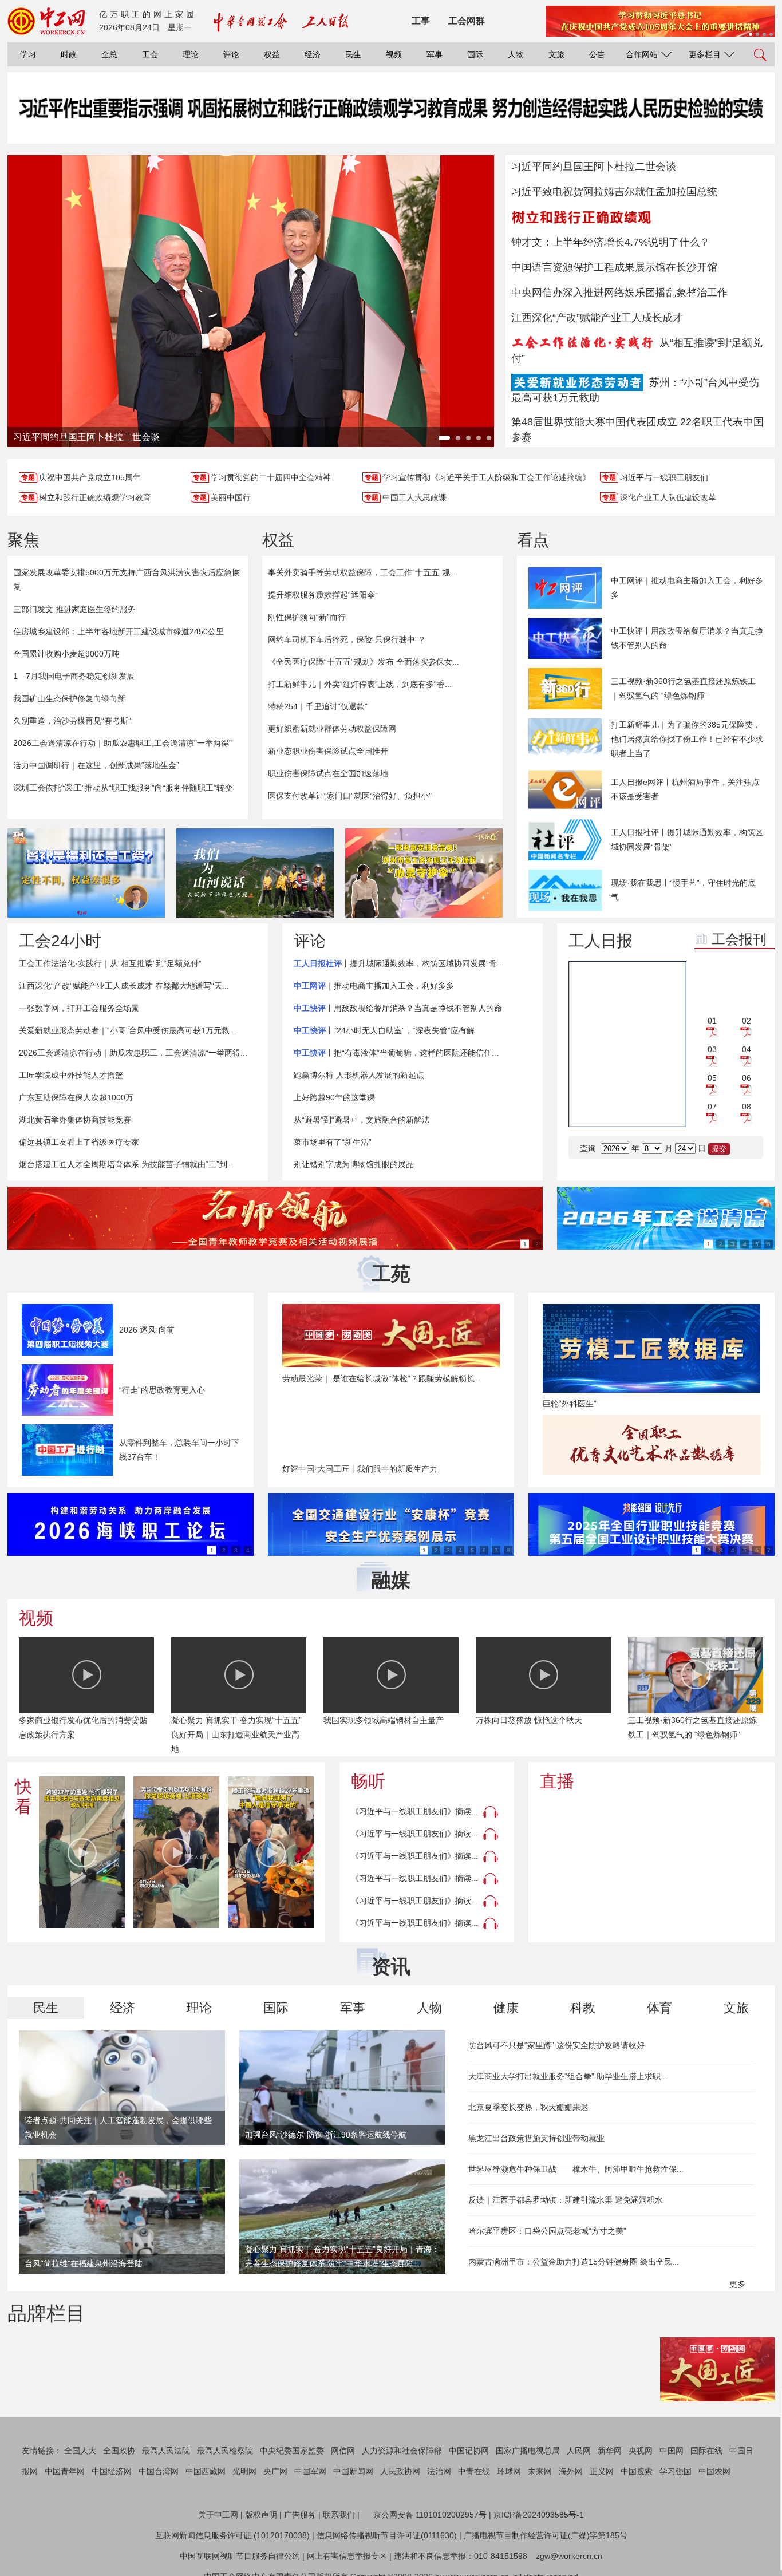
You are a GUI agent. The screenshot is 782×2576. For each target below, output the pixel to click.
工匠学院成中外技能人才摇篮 (71, 1075)
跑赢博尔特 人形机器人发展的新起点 (359, 1075)
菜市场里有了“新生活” (333, 1142)
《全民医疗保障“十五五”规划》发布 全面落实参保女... (364, 662)
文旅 (556, 54)
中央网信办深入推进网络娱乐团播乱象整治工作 (619, 293)
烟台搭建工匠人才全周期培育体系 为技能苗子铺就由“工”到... (127, 1164)
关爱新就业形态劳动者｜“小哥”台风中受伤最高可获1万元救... (128, 1030)
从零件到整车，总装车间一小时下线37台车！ (179, 1450)
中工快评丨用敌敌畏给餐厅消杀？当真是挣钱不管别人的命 (687, 638)
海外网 (571, 2471)
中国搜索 (637, 2471)
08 (747, 1107)
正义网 (602, 2471)
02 (747, 1021)
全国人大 (80, 2451)
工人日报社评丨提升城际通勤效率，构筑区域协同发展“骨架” (687, 839)
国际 (475, 54)
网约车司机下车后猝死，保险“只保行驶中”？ (347, 639)
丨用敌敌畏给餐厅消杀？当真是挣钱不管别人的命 (398, 1008)
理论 (191, 54)
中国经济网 (112, 2471)
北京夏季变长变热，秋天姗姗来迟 (528, 2107)
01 (712, 1021)
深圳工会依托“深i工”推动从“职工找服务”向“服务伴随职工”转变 (123, 788)
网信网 (343, 2451)
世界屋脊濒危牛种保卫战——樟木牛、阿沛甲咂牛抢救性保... (576, 2169)
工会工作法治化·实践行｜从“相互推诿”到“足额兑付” (110, 963)
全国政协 (119, 2451)
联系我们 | (341, 2515)
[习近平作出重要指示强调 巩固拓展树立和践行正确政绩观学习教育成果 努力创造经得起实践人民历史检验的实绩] (391, 119)
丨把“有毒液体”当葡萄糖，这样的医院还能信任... (396, 1053)
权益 (272, 54)
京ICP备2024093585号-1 (539, 2515)
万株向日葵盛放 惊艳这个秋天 (529, 1720)
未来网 (540, 2471)
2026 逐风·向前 (147, 1330)
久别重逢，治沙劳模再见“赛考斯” (72, 721)
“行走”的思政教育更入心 (162, 1390)
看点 (533, 540)
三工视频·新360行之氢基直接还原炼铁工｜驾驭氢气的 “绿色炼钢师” (683, 688)
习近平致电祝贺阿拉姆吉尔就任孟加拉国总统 (614, 192)
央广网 (275, 2471)
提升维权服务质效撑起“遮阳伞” (323, 595)
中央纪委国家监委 (292, 2451)
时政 (69, 54)
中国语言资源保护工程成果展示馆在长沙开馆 (614, 267)
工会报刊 (739, 939)
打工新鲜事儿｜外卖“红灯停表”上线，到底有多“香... (360, 684)
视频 (394, 54)
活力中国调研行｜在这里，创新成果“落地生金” (96, 765)
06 (747, 1078)
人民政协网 (400, 2471)
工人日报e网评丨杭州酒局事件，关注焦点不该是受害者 (685, 789)
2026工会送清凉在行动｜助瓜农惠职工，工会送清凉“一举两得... (133, 1053)
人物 (516, 54)
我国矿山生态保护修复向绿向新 (69, 698)
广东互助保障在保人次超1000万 (76, 1097)
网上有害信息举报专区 (347, 2556)
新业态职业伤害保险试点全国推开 (328, 751)
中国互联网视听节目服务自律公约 (240, 2556)
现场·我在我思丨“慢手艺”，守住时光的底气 (683, 890)
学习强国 (676, 2471)
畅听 (368, 1781)
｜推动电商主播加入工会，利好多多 (374, 986)
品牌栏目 (46, 2313)
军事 (435, 54)
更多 (738, 2284)
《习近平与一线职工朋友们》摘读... (414, 1811)
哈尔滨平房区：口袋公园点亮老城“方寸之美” (547, 2231)
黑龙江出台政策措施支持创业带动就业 (536, 2138)
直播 (557, 1781)
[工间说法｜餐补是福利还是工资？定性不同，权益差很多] (86, 873)
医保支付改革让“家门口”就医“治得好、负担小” (350, 796)
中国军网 (310, 2471)
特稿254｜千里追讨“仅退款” (318, 706)
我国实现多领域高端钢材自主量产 (384, 1720)
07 (712, 1107)
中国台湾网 (159, 2471)
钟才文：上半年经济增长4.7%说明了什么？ (611, 242)
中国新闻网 (353, 2471)
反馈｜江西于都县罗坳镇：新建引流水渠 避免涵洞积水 (566, 2200)
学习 (28, 54)
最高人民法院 (166, 2451)
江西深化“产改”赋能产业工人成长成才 (597, 318)
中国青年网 (65, 2471)
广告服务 (300, 2515)
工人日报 (601, 941)
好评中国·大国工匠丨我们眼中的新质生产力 (360, 1469)
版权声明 (261, 2515)
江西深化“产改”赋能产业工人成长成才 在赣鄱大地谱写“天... (124, 986)
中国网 (672, 2451)
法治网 (439, 2471)
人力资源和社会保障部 (402, 2451)
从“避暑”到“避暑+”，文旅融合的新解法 (362, 1120)
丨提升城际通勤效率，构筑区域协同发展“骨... (399, 963)
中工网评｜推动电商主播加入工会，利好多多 (687, 588)
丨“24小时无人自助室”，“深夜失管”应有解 (384, 1030)
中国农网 (714, 2471)
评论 (231, 54)
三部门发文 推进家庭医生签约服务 (74, 609)
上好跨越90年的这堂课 (334, 1097)
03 (712, 1049)
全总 (109, 54)
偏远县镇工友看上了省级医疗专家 (79, 1142)
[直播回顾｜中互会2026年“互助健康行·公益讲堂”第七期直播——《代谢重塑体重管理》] (651, 1865)
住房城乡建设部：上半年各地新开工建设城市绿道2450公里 (119, 631)
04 (747, 1049)
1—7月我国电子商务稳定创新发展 (74, 676)
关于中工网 (218, 2515)
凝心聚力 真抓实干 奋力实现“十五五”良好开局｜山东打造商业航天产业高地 (236, 1735)
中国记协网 (469, 2451)
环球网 (509, 2471)
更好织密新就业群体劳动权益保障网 (332, 729)
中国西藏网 (206, 2471)
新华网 (610, 2451)
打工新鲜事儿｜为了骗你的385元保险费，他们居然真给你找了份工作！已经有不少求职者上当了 (687, 739)
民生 (353, 54)
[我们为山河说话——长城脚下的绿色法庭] (255, 873)
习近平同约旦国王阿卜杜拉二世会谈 (594, 167)
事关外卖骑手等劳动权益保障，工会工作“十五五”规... (362, 572)
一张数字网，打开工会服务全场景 (79, 1008)
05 (712, 1078)
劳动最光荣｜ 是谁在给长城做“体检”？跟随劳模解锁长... (382, 1378)
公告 (597, 54)
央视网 (641, 2451)
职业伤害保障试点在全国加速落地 (328, 773)
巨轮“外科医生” (570, 1404)
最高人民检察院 (225, 2451)
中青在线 (474, 2471)
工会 (150, 54)
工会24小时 (60, 941)
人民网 (579, 2451)
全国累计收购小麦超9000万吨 (66, 654)
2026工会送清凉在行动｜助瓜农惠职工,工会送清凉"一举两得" (123, 743)
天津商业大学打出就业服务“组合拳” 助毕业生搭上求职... (568, 2076)
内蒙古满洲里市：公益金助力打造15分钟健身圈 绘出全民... (574, 2262)
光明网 (244, 2471)
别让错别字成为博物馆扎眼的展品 (354, 1164)
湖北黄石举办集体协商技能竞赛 (75, 1120)
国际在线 (706, 2451)
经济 (313, 54)
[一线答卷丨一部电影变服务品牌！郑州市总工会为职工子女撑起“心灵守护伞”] (424, 873)
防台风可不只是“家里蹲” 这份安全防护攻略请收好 (556, 2045)
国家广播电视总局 (528, 2451)
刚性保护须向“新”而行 (307, 617)
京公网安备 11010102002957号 (430, 2515)
